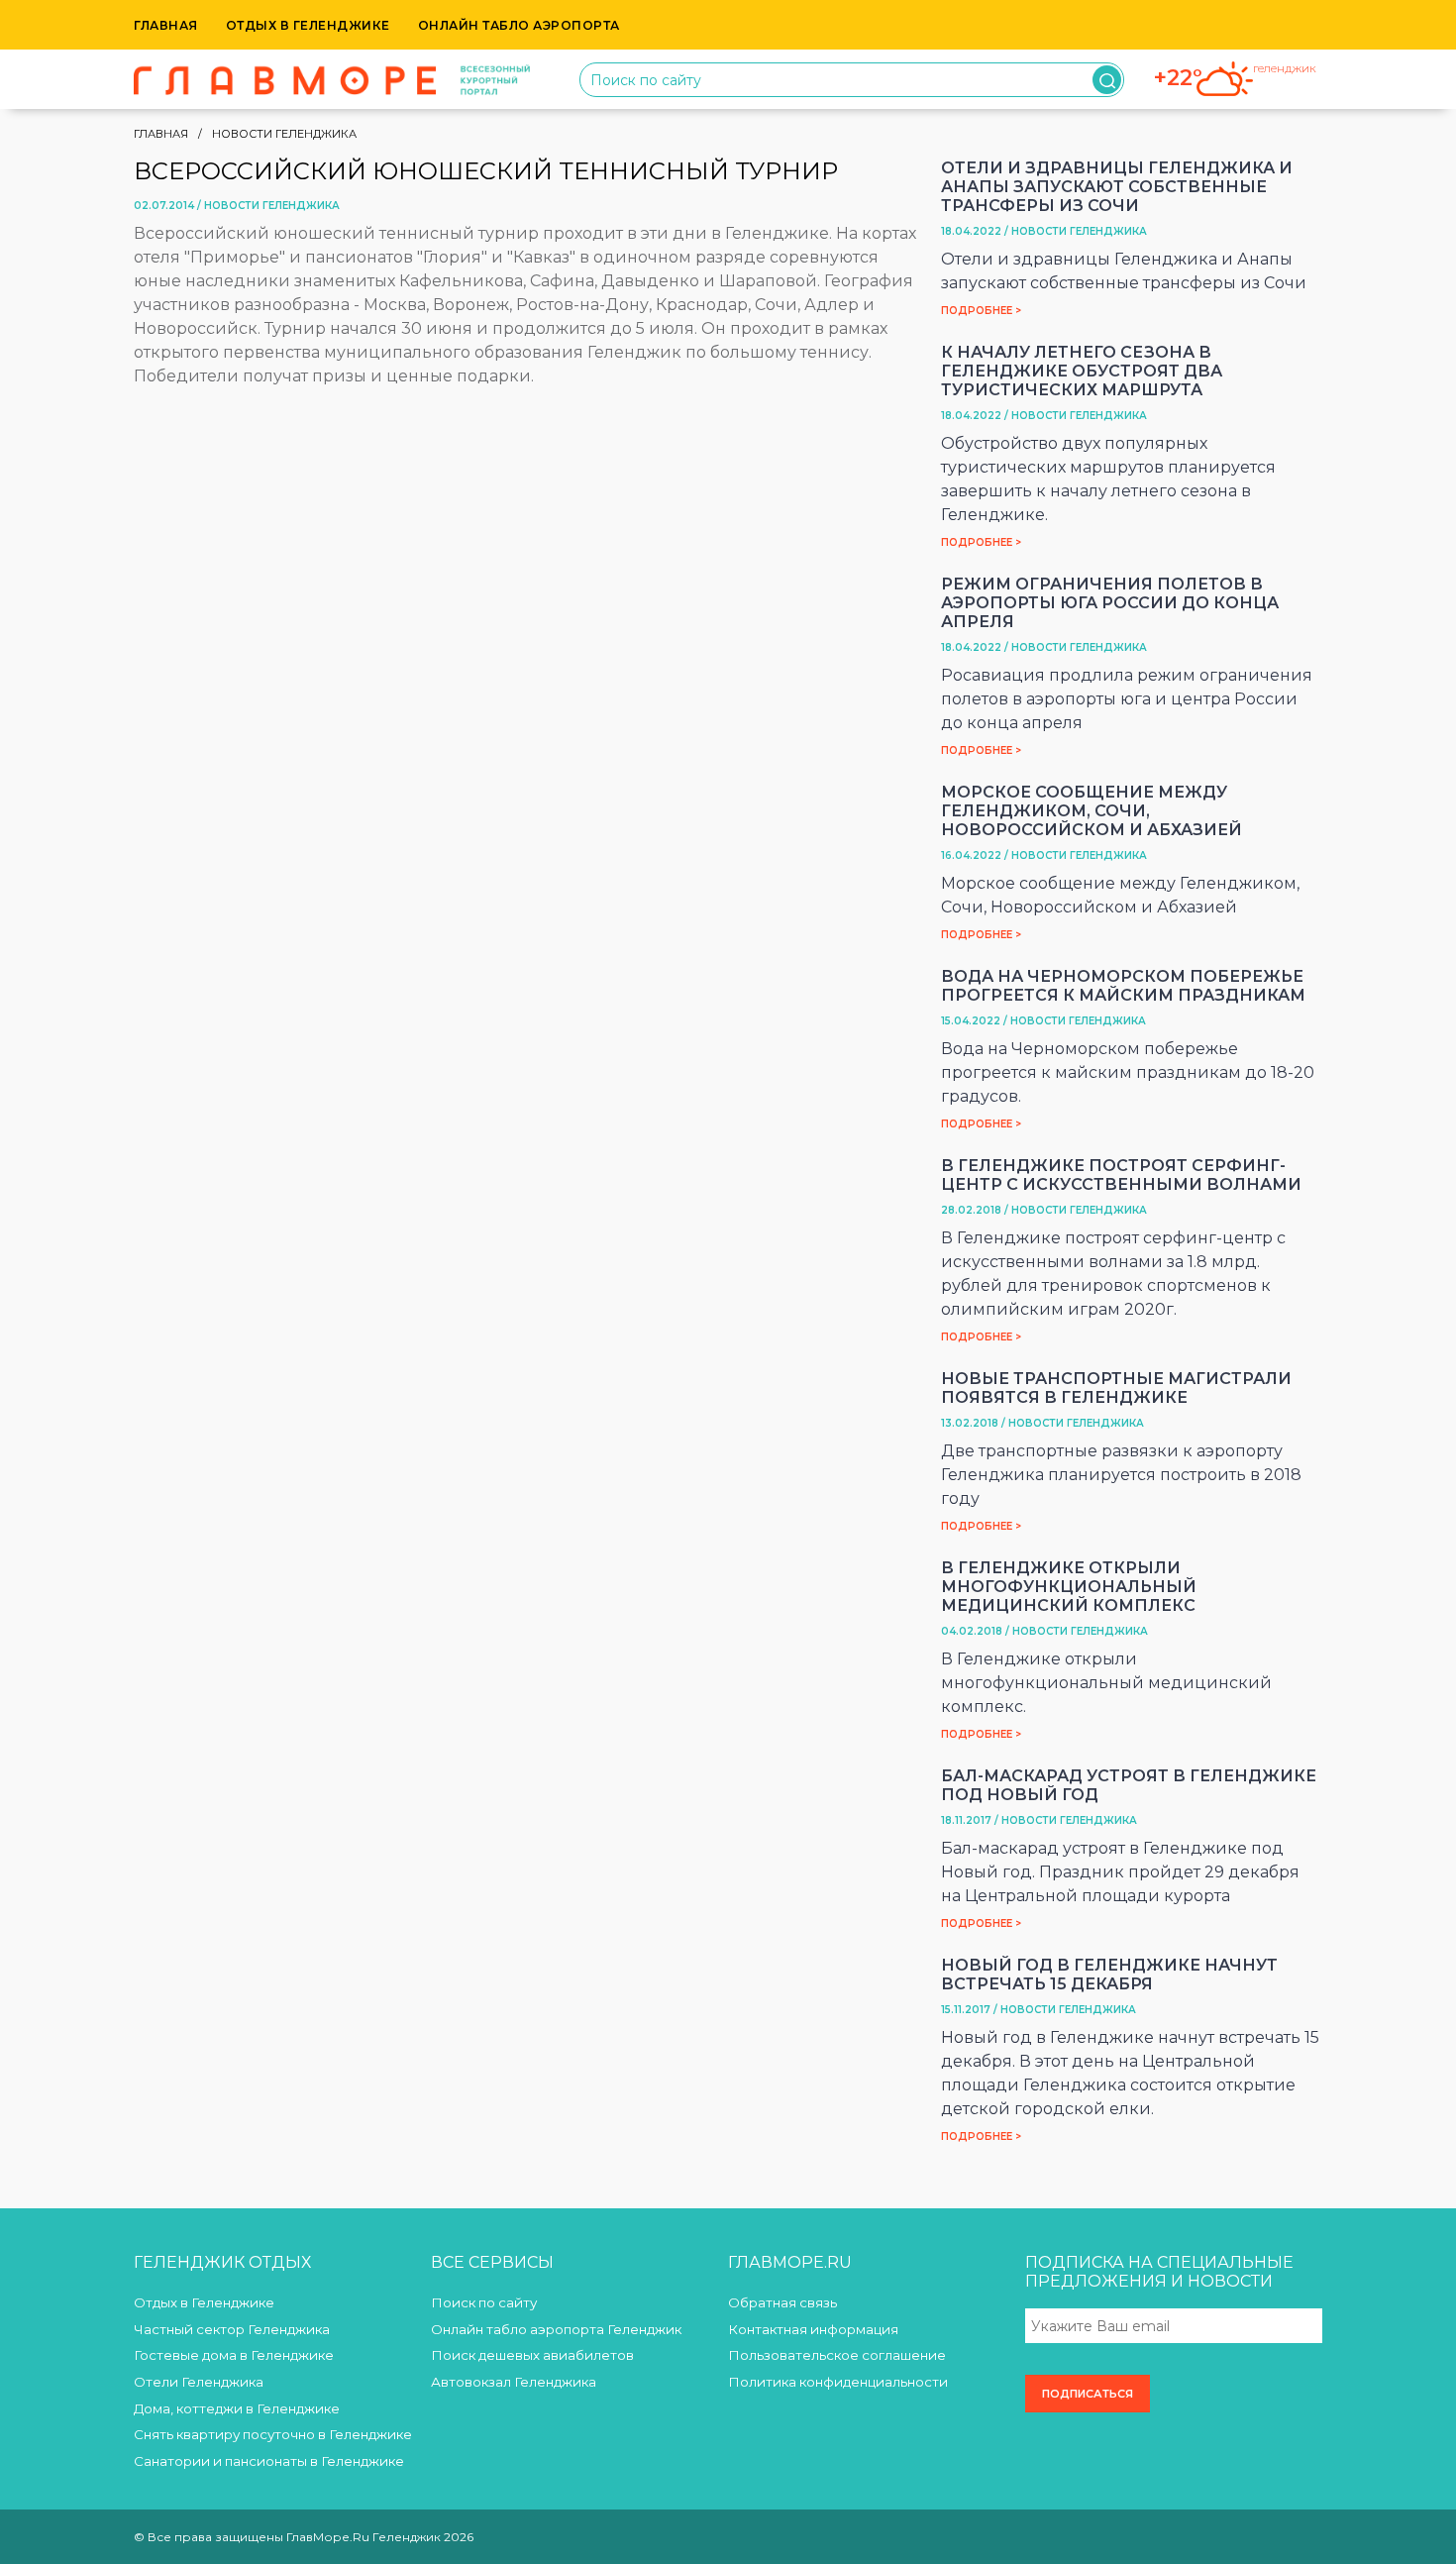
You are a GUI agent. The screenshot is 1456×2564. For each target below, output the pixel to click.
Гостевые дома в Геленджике (234, 2355)
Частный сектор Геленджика (232, 2329)
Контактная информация (813, 2329)
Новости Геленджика (284, 134)
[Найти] (1107, 80)
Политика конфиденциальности (838, 2382)
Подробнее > (981, 311)
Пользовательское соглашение (837, 2355)
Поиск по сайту (484, 2302)
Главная (166, 25)
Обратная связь (782, 2302)
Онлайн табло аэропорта (519, 25)
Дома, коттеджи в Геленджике (237, 2408)
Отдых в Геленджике (308, 25)
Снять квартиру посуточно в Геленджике (273, 2434)
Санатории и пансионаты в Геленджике (269, 2461)
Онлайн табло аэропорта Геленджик (556, 2329)
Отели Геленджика (199, 2382)
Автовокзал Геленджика (514, 2382)
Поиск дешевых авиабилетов (532, 2355)
